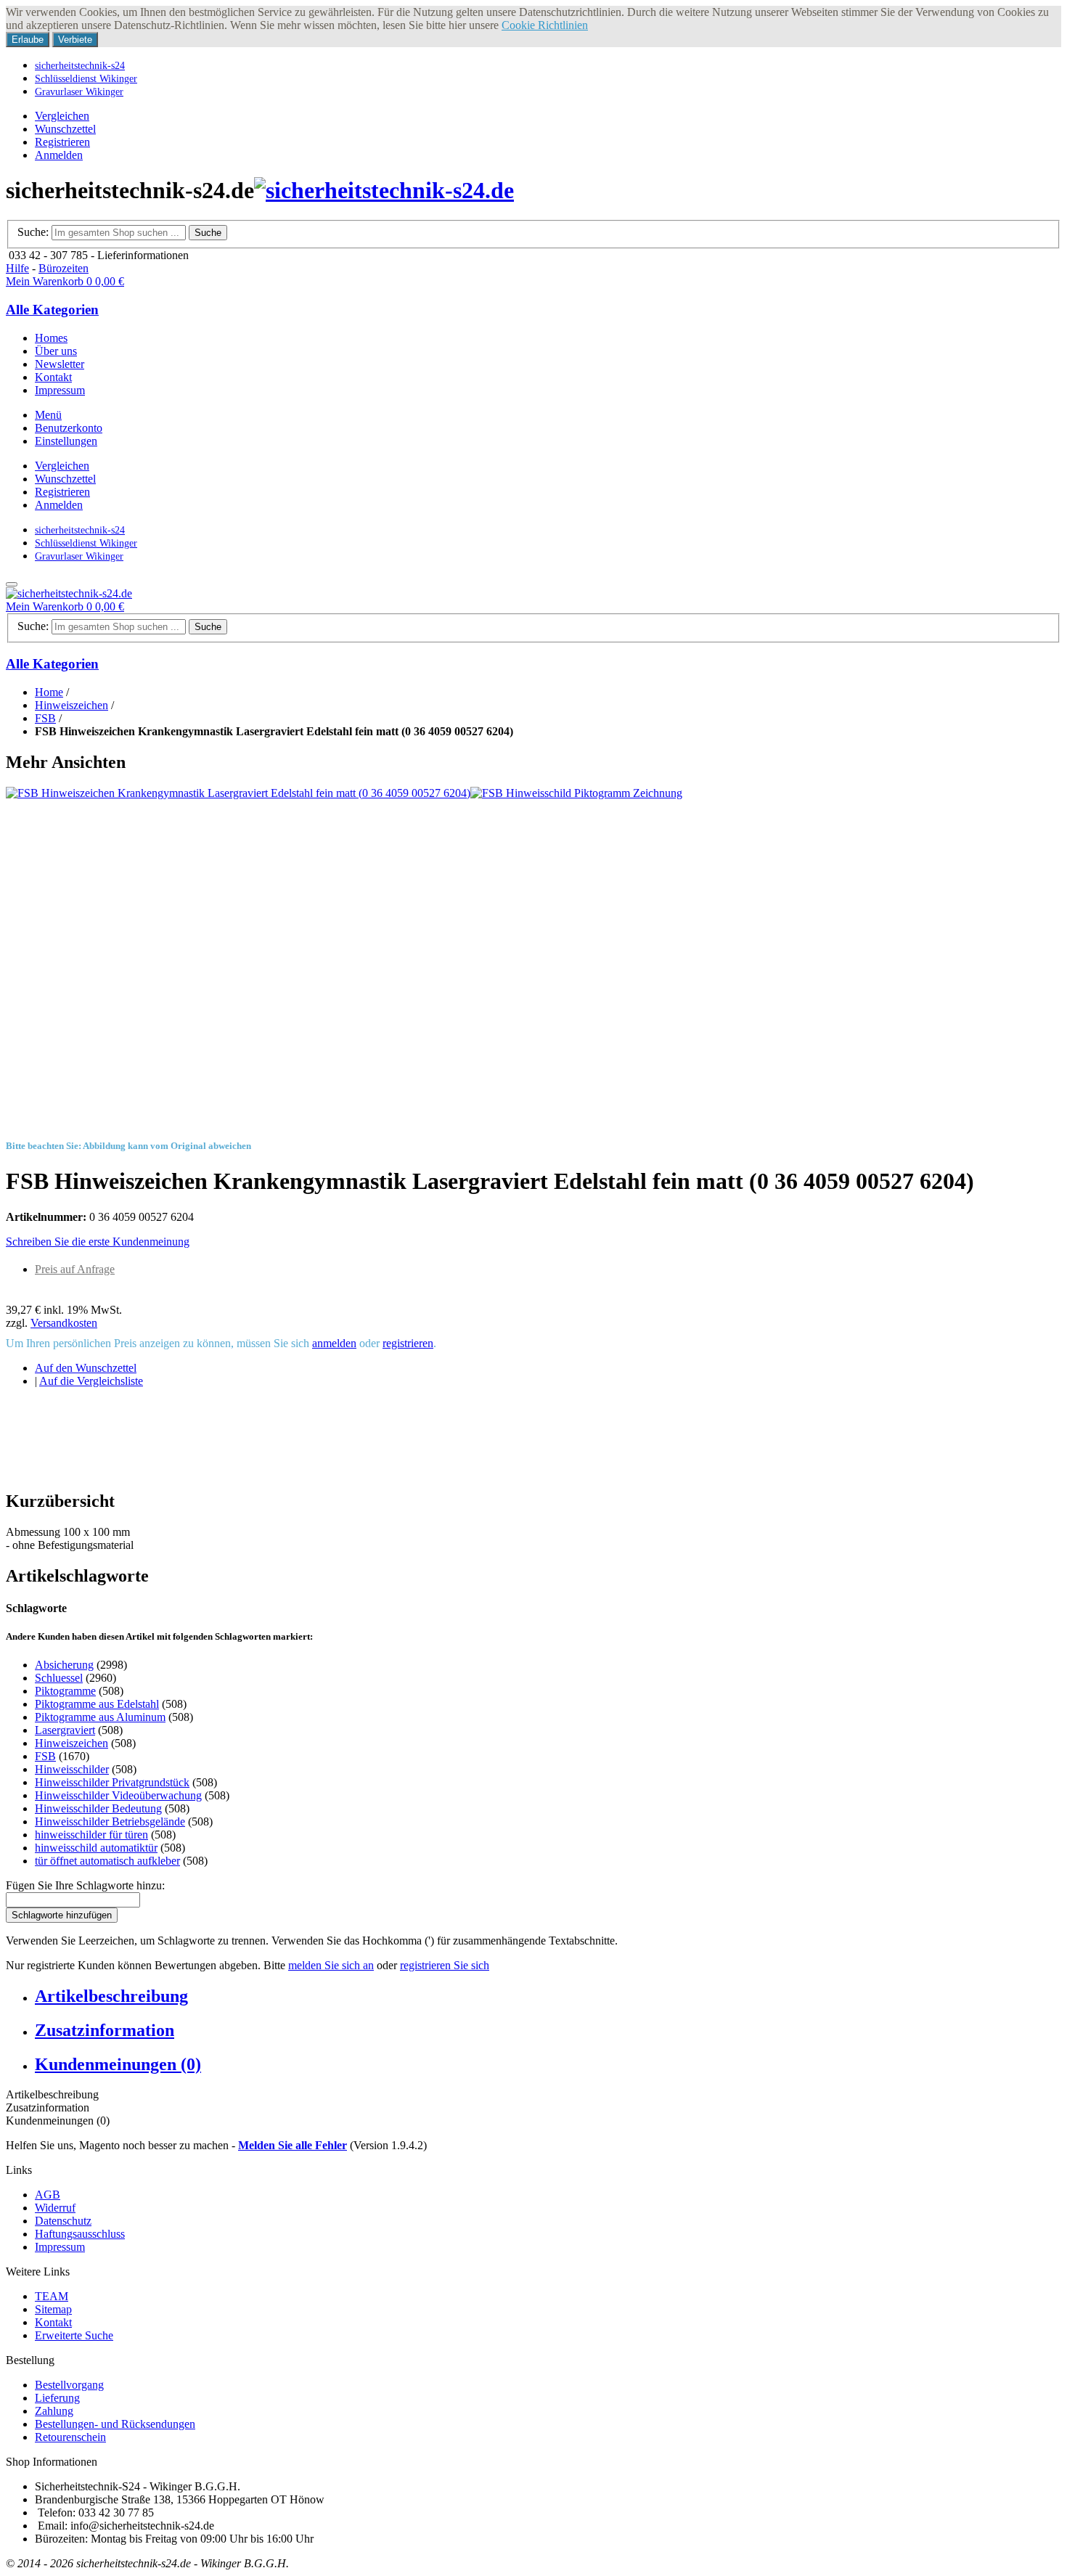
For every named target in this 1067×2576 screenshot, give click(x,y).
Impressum (60, 2247)
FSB (45, 718)
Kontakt (53, 2322)
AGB (48, 2195)
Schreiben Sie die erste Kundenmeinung (98, 1242)
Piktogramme (65, 1691)
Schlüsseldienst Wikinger (86, 78)
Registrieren (62, 142)
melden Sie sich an (331, 1965)
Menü (48, 415)
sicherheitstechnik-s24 (80, 65)
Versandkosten (64, 1323)
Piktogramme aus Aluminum (100, 1717)
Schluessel (59, 1678)
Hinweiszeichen (71, 705)
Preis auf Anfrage (75, 1269)
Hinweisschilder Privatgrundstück (112, 1782)
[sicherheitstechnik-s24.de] (384, 190)
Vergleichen (62, 116)
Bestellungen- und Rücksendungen (115, 2424)
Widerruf (55, 2208)
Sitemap (53, 2309)
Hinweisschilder (72, 1769)
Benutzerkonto (69, 428)
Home (49, 692)
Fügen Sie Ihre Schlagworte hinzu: (85, 1885)
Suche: (33, 232)
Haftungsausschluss (80, 2234)
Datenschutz (63, 2221)
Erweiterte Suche (74, 2335)
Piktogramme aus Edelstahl (97, 1704)
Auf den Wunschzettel (86, 1368)
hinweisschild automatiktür (96, 1848)
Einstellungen (66, 441)
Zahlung (54, 2411)
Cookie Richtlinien (545, 25)
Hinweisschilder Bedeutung (98, 1808)
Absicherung (64, 1665)
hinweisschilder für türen (91, 1835)
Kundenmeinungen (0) (118, 2064)
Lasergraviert (65, 1730)
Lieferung (57, 2398)
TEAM (52, 2296)
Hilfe (17, 268)
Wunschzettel (65, 129)
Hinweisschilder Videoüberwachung (118, 1795)
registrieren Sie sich (445, 1965)
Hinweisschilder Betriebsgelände (110, 1821)
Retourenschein (70, 2437)
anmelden (334, 1343)
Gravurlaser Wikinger (79, 91)
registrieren (408, 1343)
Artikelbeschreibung (111, 1996)
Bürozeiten (64, 268)
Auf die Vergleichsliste (91, 1381)
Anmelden (59, 155)
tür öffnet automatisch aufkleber (107, 1861)
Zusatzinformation (105, 2030)
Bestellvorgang (69, 2385)
